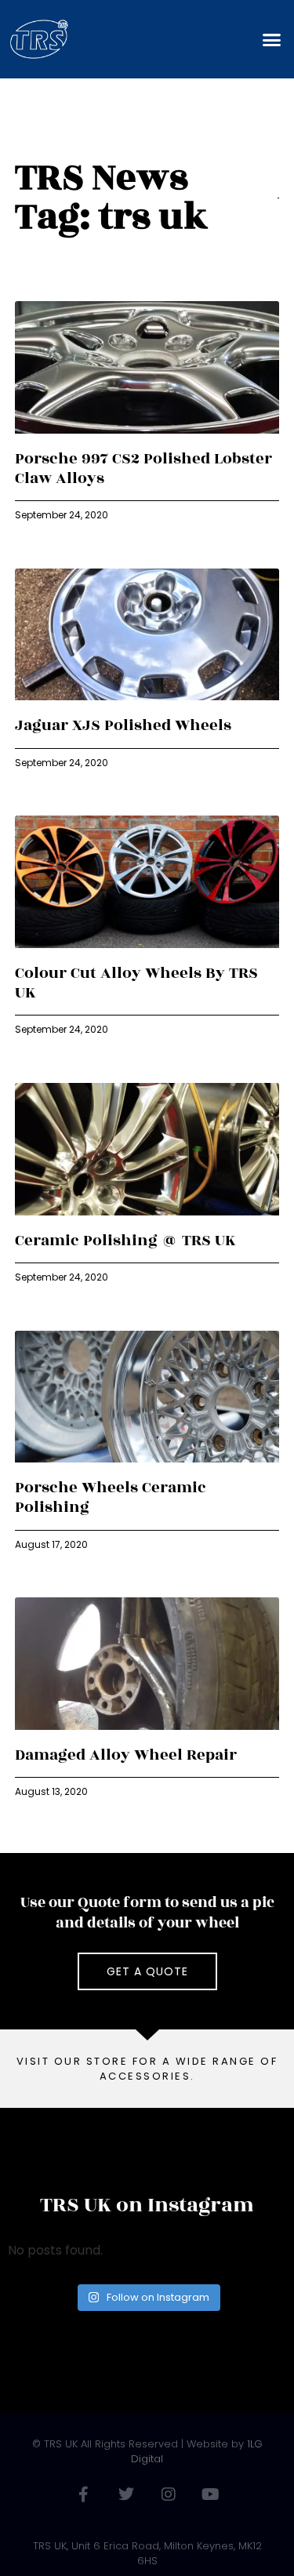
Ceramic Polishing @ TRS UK (125, 1241)
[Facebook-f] (84, 2494)
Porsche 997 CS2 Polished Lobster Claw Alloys (143, 469)
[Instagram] (169, 2494)
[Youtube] (211, 2494)
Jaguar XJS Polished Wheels (123, 725)
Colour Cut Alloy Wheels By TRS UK (136, 983)
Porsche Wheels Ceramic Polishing (111, 1497)
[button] (272, 39)
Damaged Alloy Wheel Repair (126, 1755)
